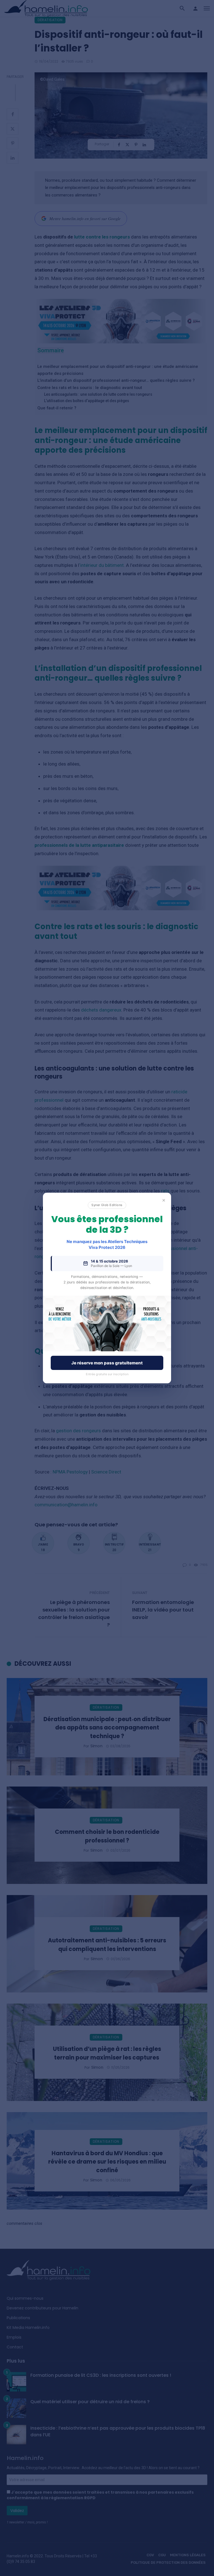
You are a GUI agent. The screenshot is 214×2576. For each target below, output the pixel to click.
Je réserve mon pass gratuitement (107, 1363)
